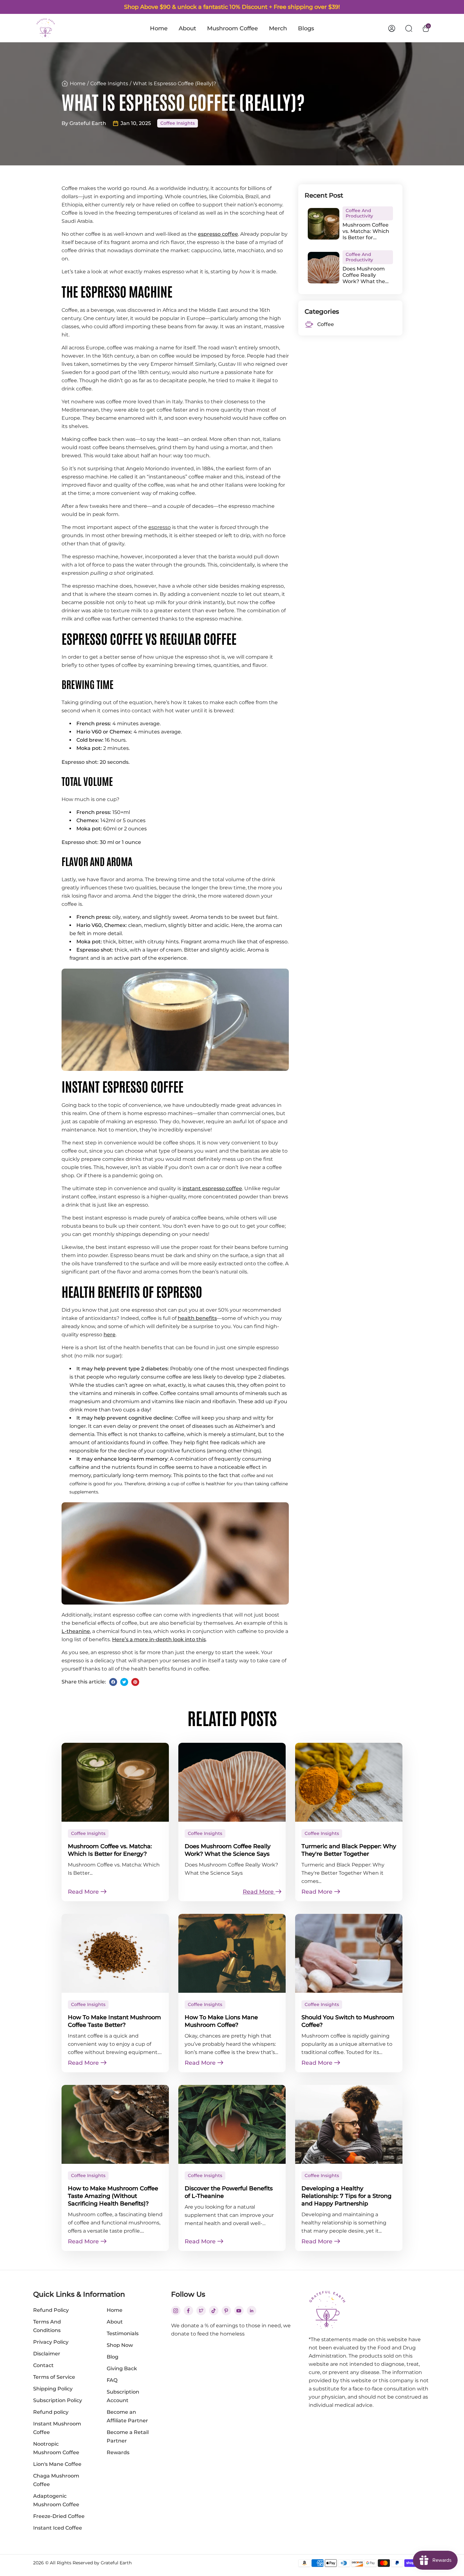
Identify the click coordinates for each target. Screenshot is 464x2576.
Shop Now (120, 2345)
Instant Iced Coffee (58, 2528)
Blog (113, 2357)
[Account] (392, 28)
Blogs (306, 28)
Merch (278, 28)
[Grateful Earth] (46, 28)
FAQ (112, 2380)
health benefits (197, 1318)
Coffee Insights (109, 83)
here (110, 1335)
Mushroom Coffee (232, 28)
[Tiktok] (214, 2311)
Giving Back (122, 2368)
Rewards (118, 2452)
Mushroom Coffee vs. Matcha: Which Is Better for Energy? (366, 231)
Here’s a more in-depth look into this (159, 1639)
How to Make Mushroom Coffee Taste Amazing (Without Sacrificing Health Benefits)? (113, 2196)
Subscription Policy (58, 2400)
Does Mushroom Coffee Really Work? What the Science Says (364, 275)
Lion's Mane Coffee (57, 2464)
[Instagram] (176, 2311)
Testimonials (123, 2333)
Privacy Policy (51, 2342)
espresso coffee (218, 234)
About (187, 28)
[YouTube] (239, 2311)
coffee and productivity (359, 213)
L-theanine (76, 1631)
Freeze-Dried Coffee (59, 2516)
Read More (84, 1892)
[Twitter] (124, 1682)
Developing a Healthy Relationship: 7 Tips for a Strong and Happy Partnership (346, 2196)
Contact (43, 2365)
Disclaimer (47, 2354)
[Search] (409, 28)
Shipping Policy (53, 2389)
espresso (160, 527)
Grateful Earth (116, 2563)
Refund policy (51, 2412)
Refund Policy (51, 2310)
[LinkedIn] (252, 2311)
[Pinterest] (135, 1682)
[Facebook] (113, 1682)
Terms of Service (54, 2377)
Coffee (326, 324)
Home (159, 28)
